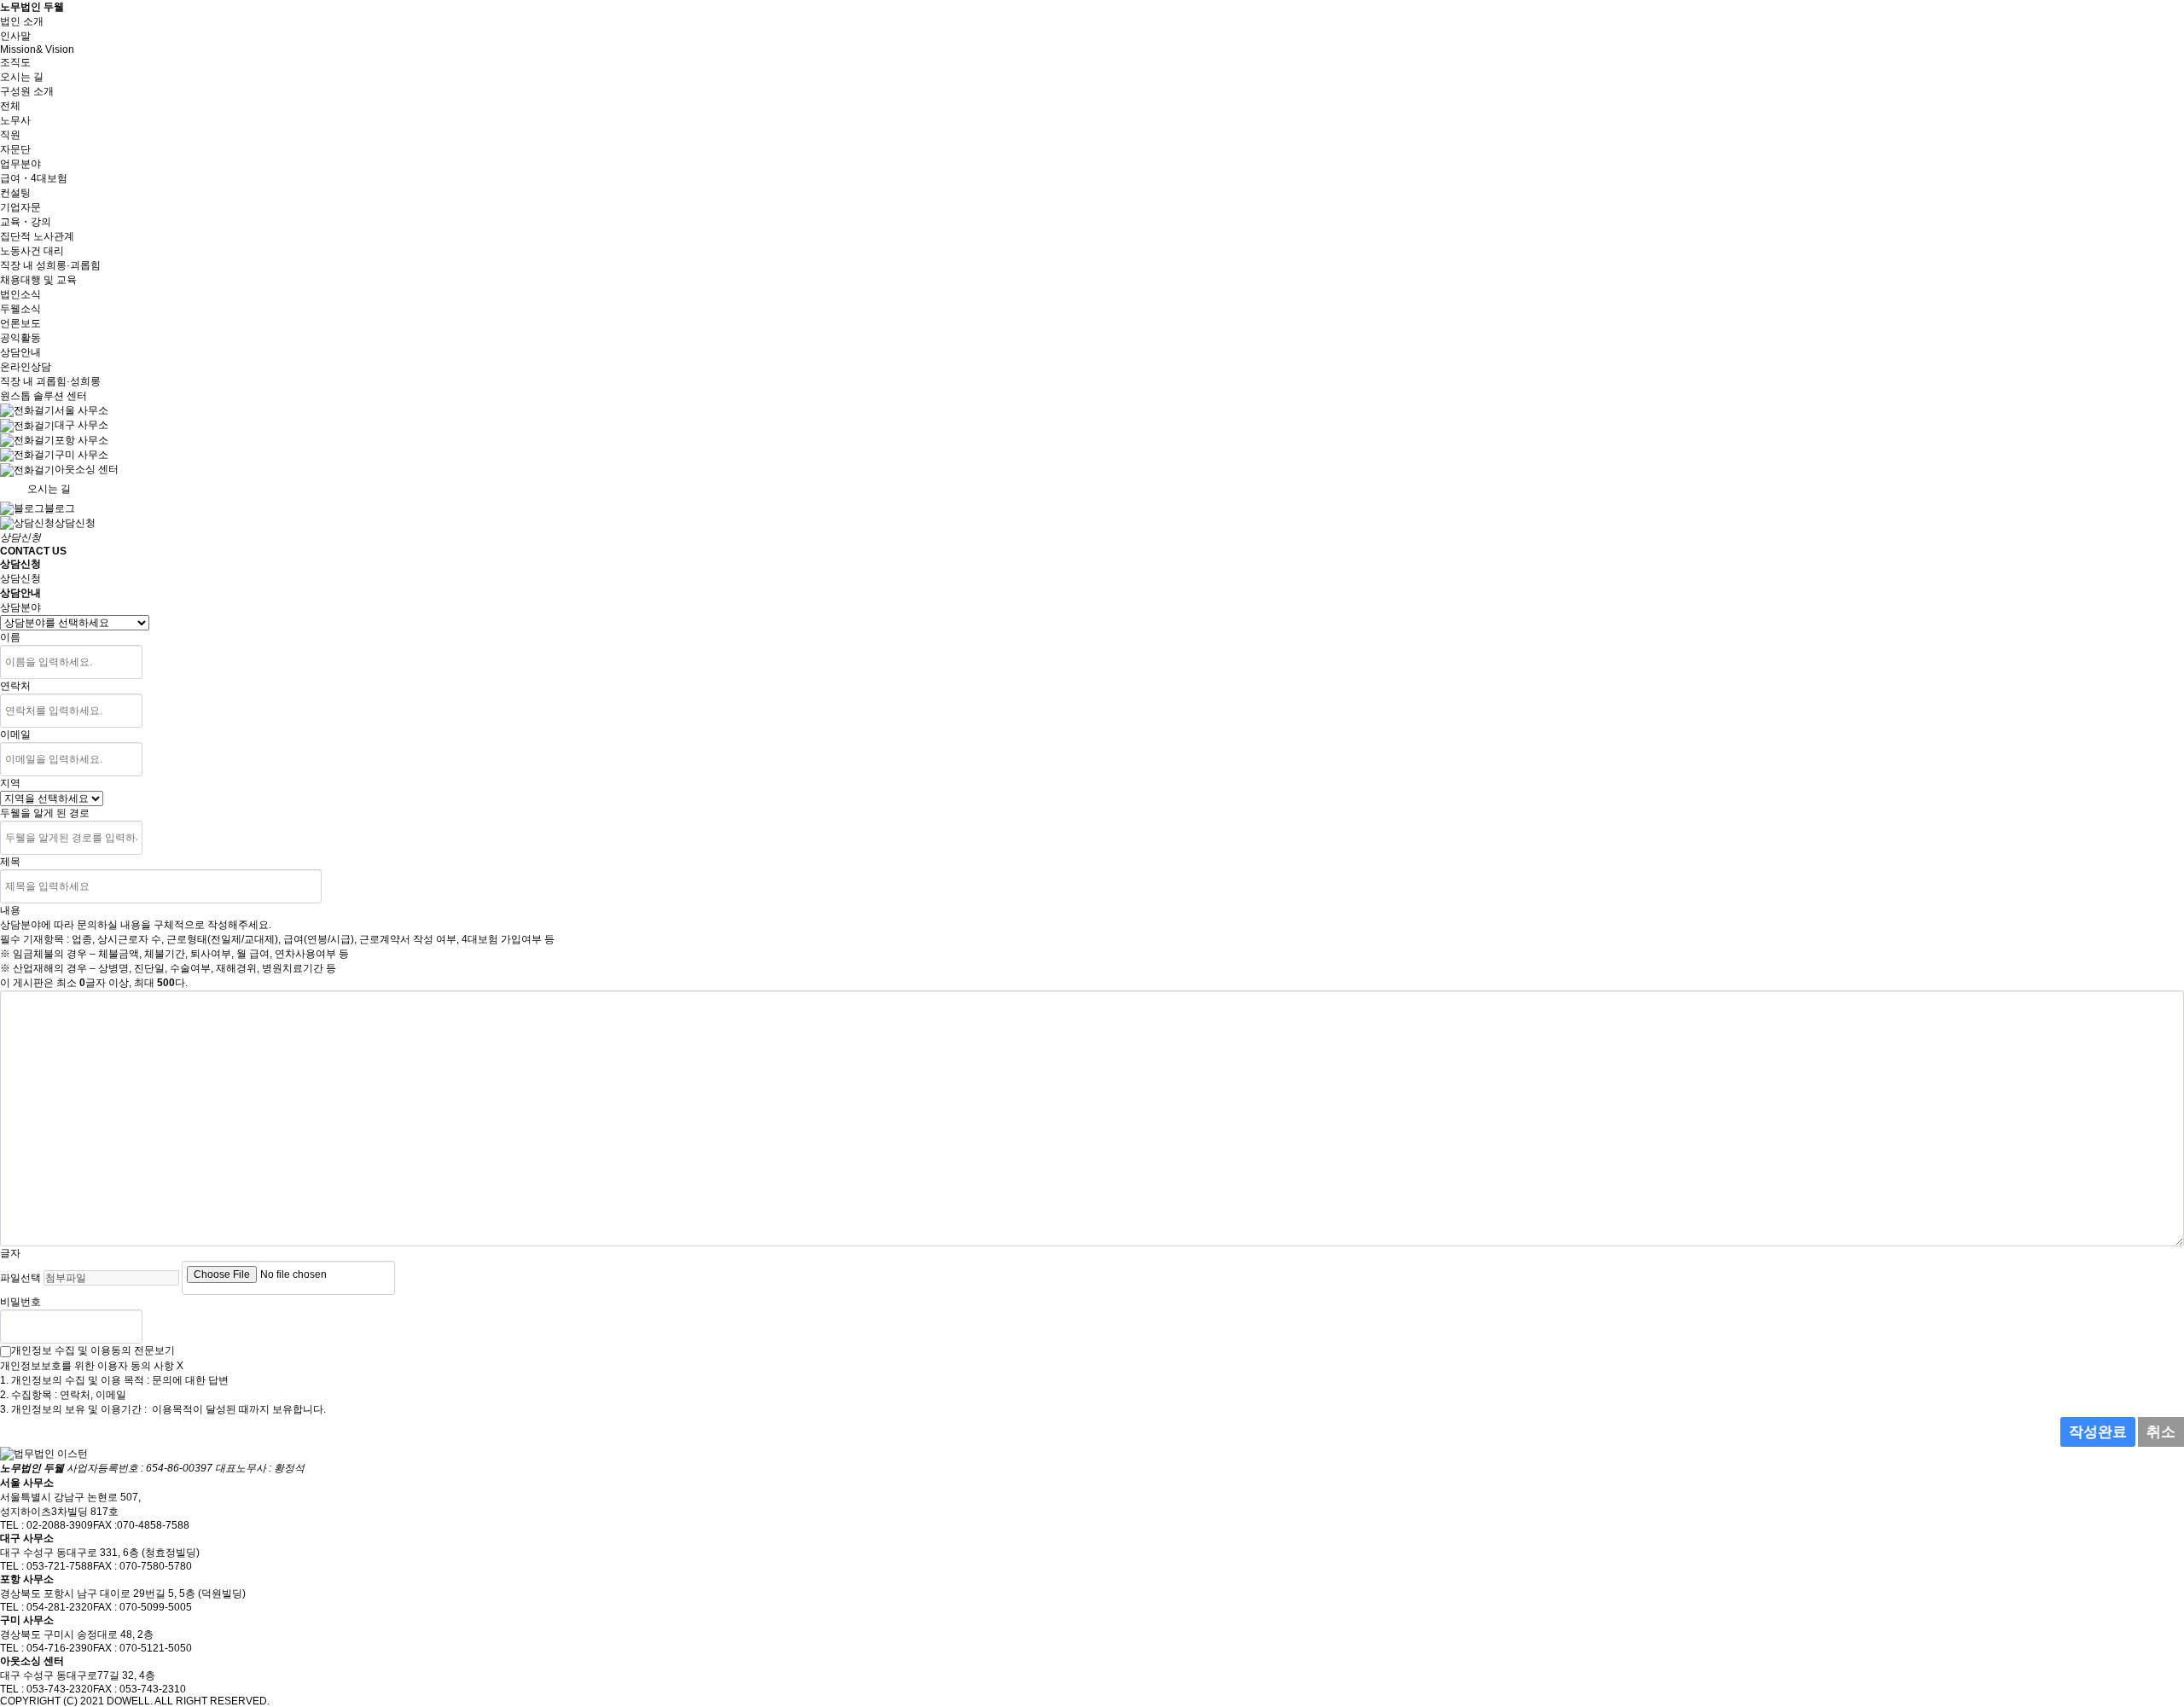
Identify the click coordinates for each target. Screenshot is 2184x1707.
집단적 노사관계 (37, 236)
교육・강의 (26, 222)
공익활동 (20, 338)
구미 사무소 (81, 455)
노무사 (15, 120)
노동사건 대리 (32, 251)
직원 (10, 135)
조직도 (15, 62)
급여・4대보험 (34, 178)
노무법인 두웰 (32, 7)
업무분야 (20, 164)
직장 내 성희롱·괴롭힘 (50, 265)
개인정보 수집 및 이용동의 (71, 1351)
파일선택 (20, 1278)
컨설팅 (15, 193)
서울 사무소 (81, 410)
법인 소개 (22, 21)
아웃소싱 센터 (87, 469)
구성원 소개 (27, 91)
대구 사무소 (81, 425)
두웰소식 (20, 309)
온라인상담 (26, 367)
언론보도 (20, 323)
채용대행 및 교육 (38, 280)
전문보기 (154, 1350)
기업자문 (20, 207)
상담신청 (75, 523)
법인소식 (20, 294)
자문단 (15, 149)
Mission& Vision (37, 49)
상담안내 (20, 352)
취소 (2161, 1432)
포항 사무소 (81, 440)
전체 (10, 106)
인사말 (15, 36)
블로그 (60, 508)
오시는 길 (22, 77)
